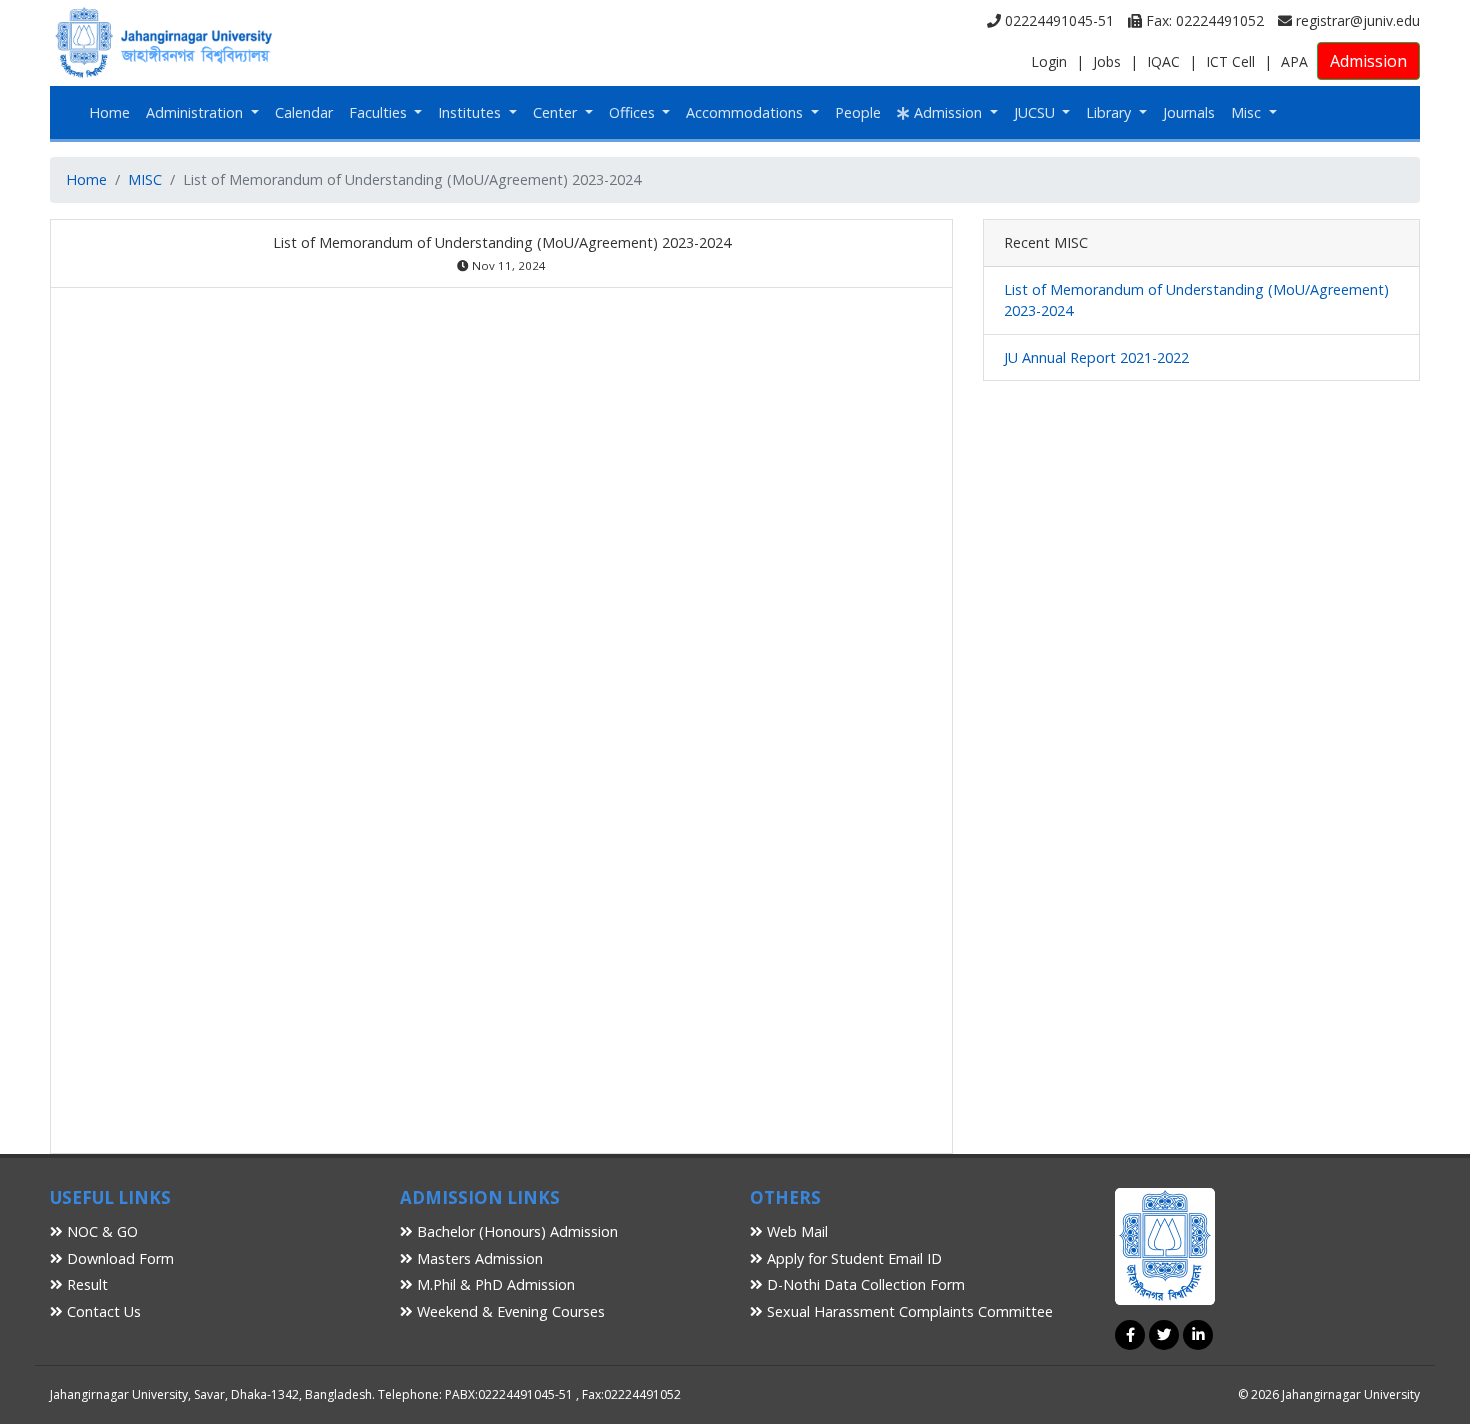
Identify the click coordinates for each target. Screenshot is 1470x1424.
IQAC (1163, 61)
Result (85, 1284)
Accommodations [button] (746, 112)
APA (1294, 61)
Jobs (1107, 61)
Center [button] (557, 112)
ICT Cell (1230, 61)
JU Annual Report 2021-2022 (1096, 357)
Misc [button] (1248, 112)
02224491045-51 (1057, 20)
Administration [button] (196, 112)
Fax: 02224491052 (1203, 20)
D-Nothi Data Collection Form (864, 1284)
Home (109, 112)
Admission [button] (948, 112)
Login (1049, 61)
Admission (1368, 61)
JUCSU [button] (1036, 112)
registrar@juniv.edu (1356, 20)
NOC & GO (100, 1231)
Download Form (118, 1258)
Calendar (304, 112)
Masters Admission (478, 1258)
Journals (1189, 112)
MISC (145, 179)
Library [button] (1110, 112)
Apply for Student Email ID (852, 1258)
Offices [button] (634, 112)
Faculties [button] (380, 112)
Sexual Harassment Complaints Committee (908, 1311)
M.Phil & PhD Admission (494, 1284)
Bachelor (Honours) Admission (515, 1231)
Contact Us (102, 1311)
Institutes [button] (471, 112)
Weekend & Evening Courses (509, 1311)
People (858, 112)
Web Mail (795, 1231)
